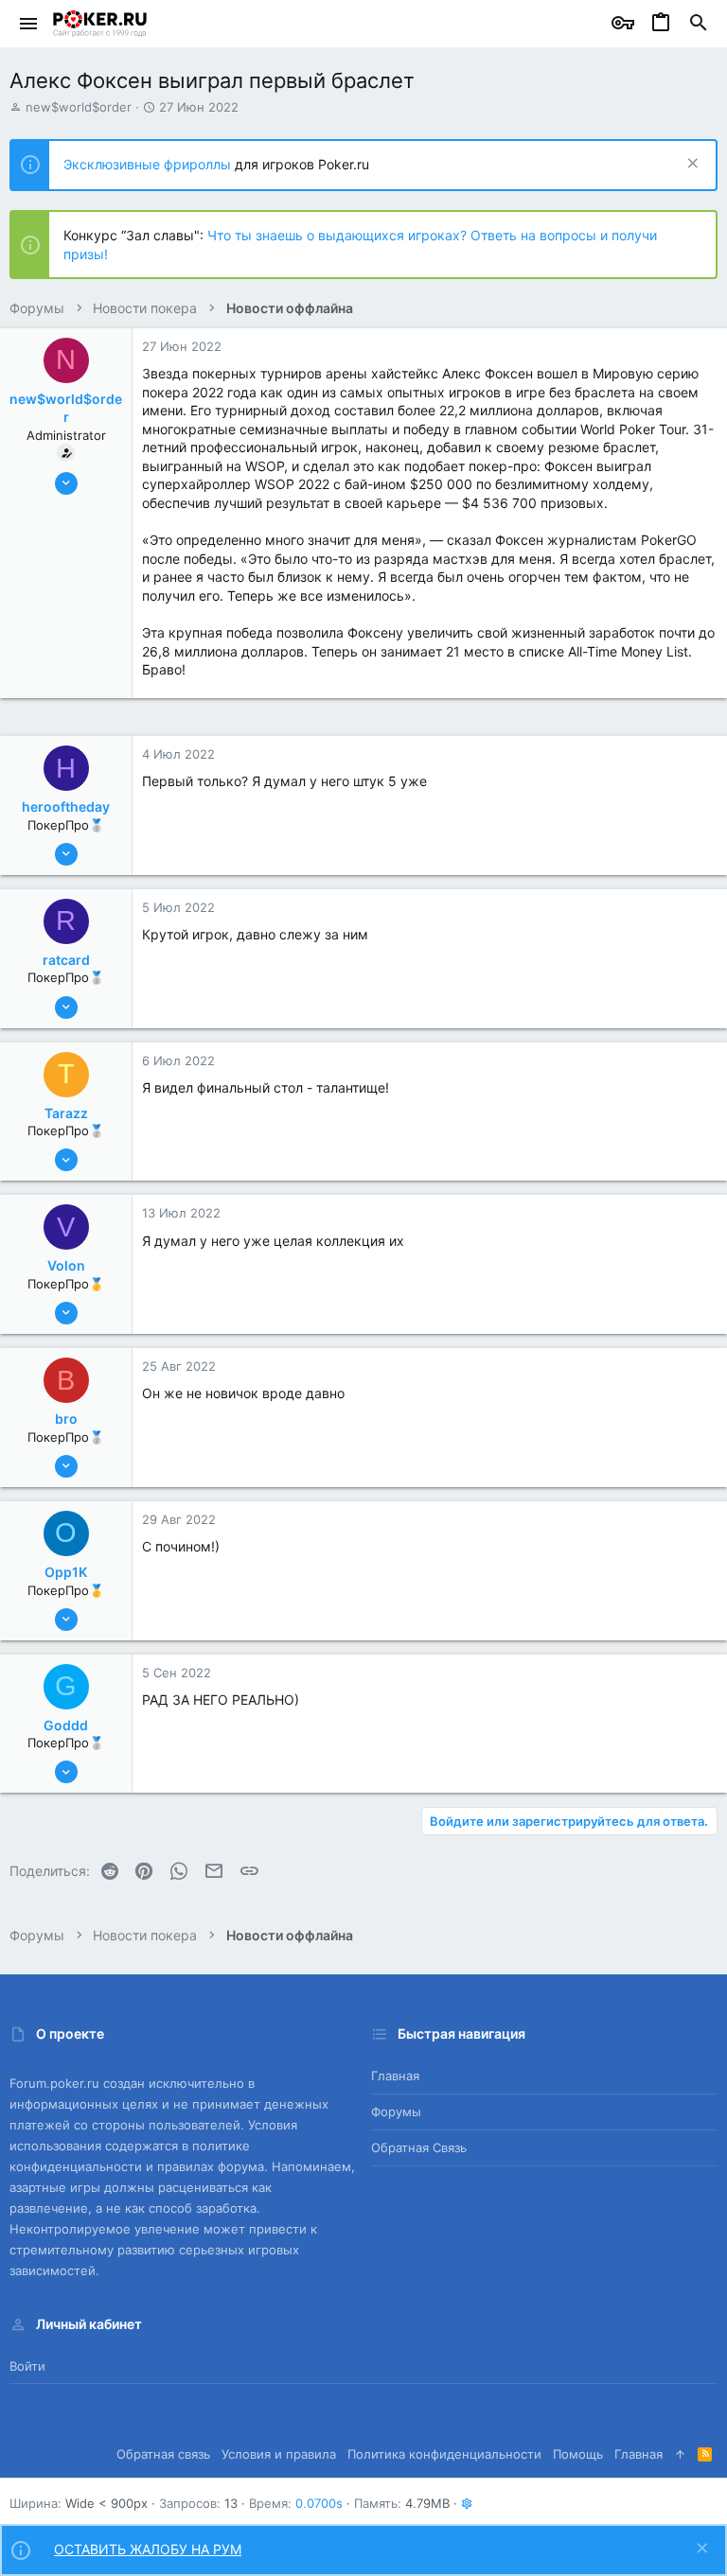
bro (66, 1419)
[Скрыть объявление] (691, 165)
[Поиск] (699, 24)
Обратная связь (419, 2147)
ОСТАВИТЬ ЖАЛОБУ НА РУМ (148, 2549)
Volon (66, 1265)
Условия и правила (279, 2454)
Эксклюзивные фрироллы (149, 164)
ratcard (66, 960)
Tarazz (66, 1113)
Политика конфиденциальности (444, 2454)
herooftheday (66, 806)
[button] (29, 24)
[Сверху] (680, 2454)
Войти (27, 2366)
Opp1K (66, 1572)
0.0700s (319, 2503)
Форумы (396, 2112)
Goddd (66, 1725)
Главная (395, 2076)
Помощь (578, 2454)
